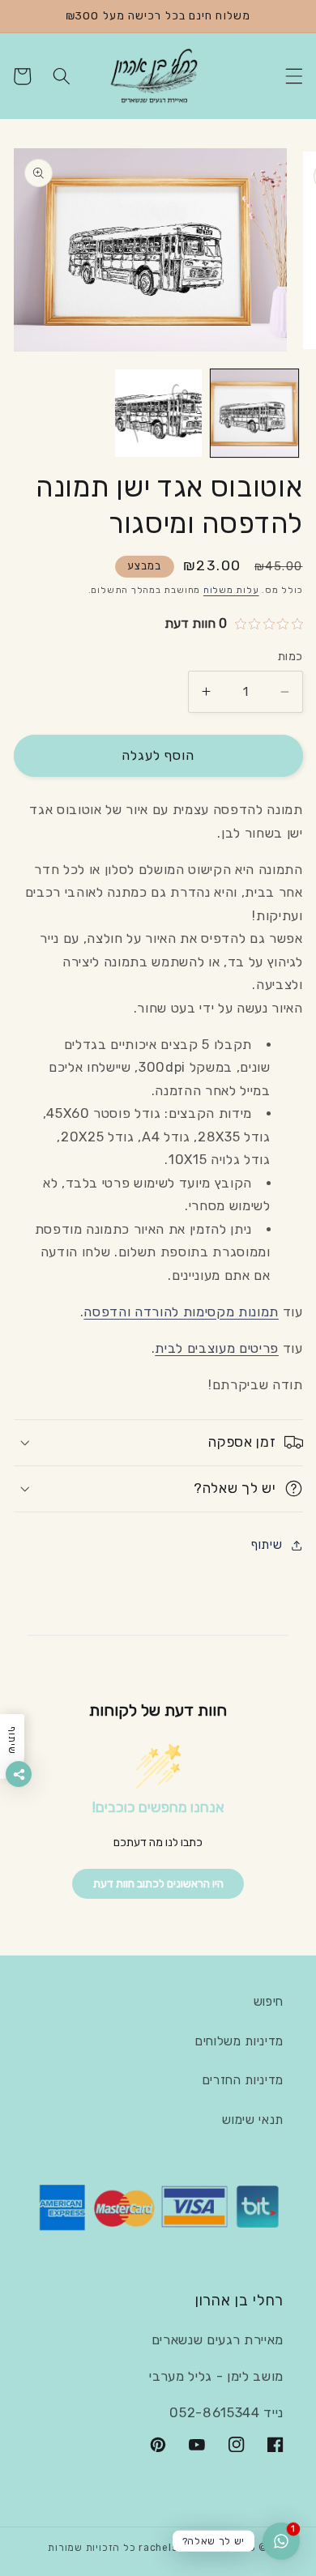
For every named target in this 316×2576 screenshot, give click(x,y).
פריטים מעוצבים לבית (217, 1348)
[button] (293, 76)
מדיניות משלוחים (239, 2041)
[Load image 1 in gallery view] (254, 413)
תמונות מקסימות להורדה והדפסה (181, 1312)
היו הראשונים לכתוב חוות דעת (158, 1884)
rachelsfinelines (181, 2548)
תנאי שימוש (253, 2120)
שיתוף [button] (267, 1545)
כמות (290, 657)
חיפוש (269, 2002)
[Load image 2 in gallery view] (159, 413)
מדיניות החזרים (243, 2080)
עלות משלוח (231, 590)
